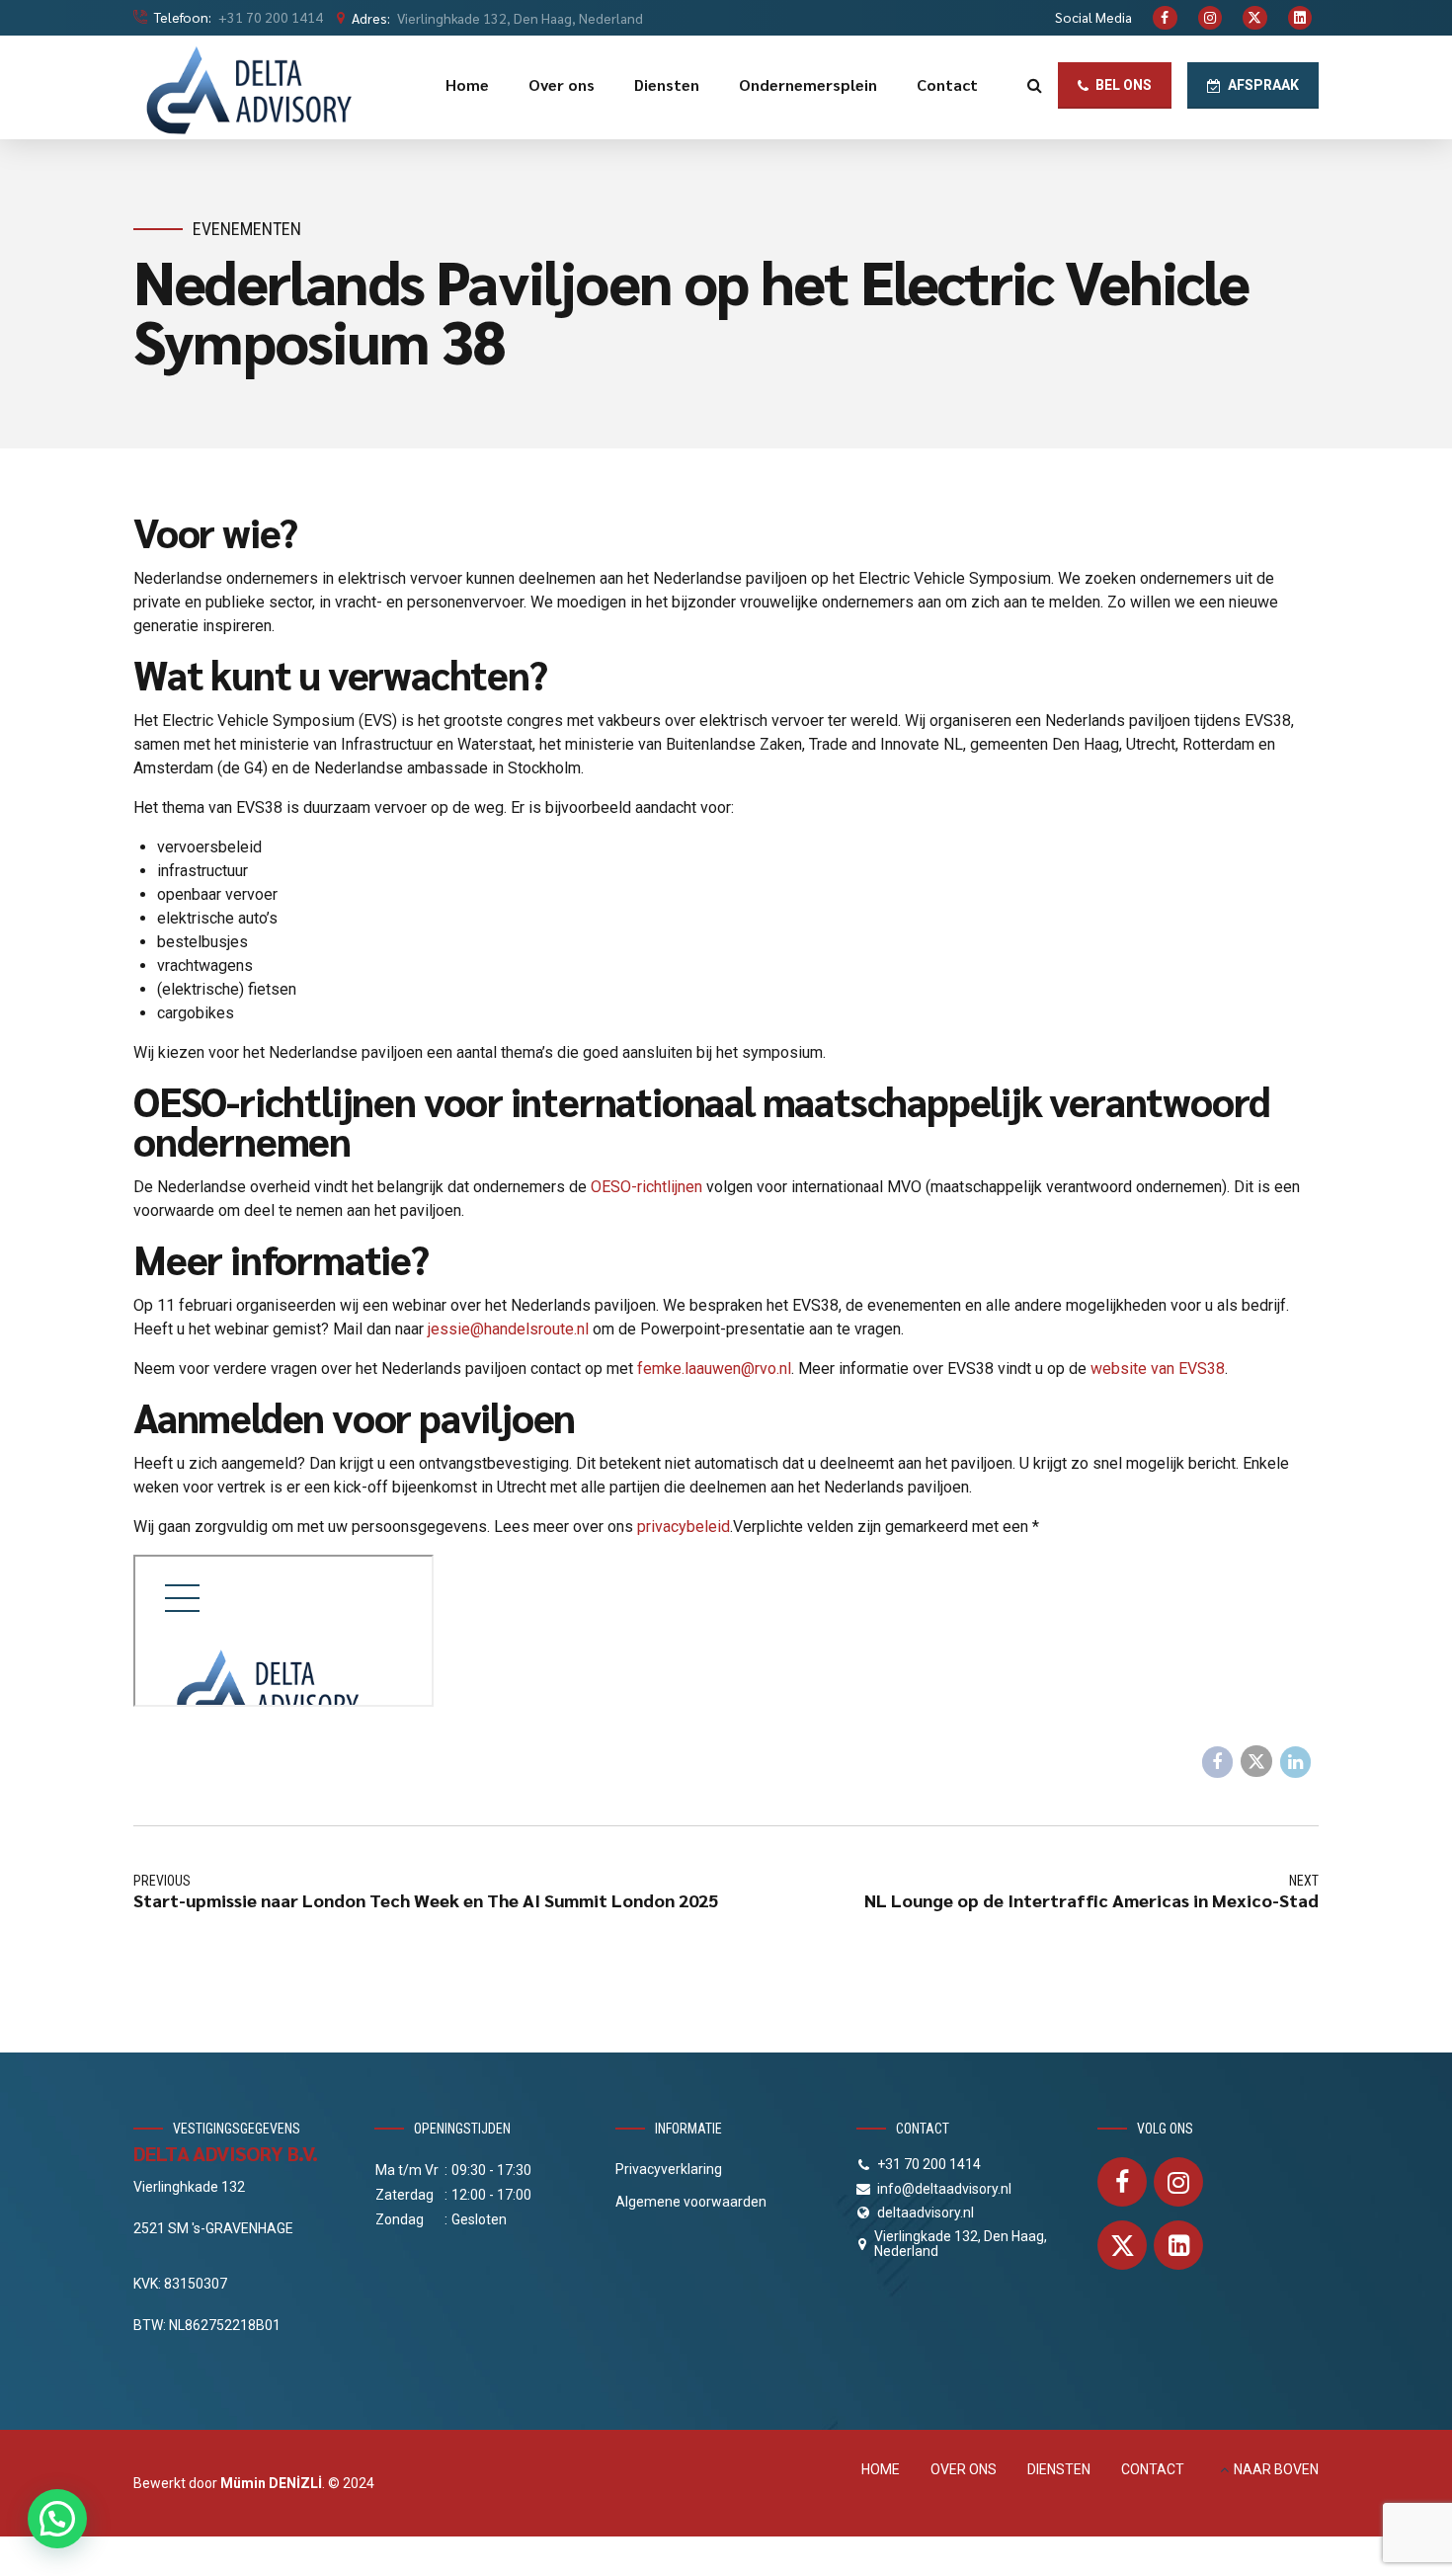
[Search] (1035, 85)
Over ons (562, 84)
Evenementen (247, 229)
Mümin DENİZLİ (271, 2483)
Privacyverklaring (669, 2169)
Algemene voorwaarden (691, 2202)
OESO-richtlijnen (646, 1187)
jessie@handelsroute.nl (508, 1329)
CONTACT (1153, 2469)
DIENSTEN (1059, 2469)
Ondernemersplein (808, 84)
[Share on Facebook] (1218, 1762)
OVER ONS (964, 2469)
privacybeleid (684, 1527)
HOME (881, 2469)
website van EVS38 (1158, 1368)
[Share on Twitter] (1256, 1761)
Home (467, 84)
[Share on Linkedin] (1296, 1762)
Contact (947, 84)
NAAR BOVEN (1276, 2469)
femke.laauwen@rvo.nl (714, 1368)
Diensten (667, 84)
